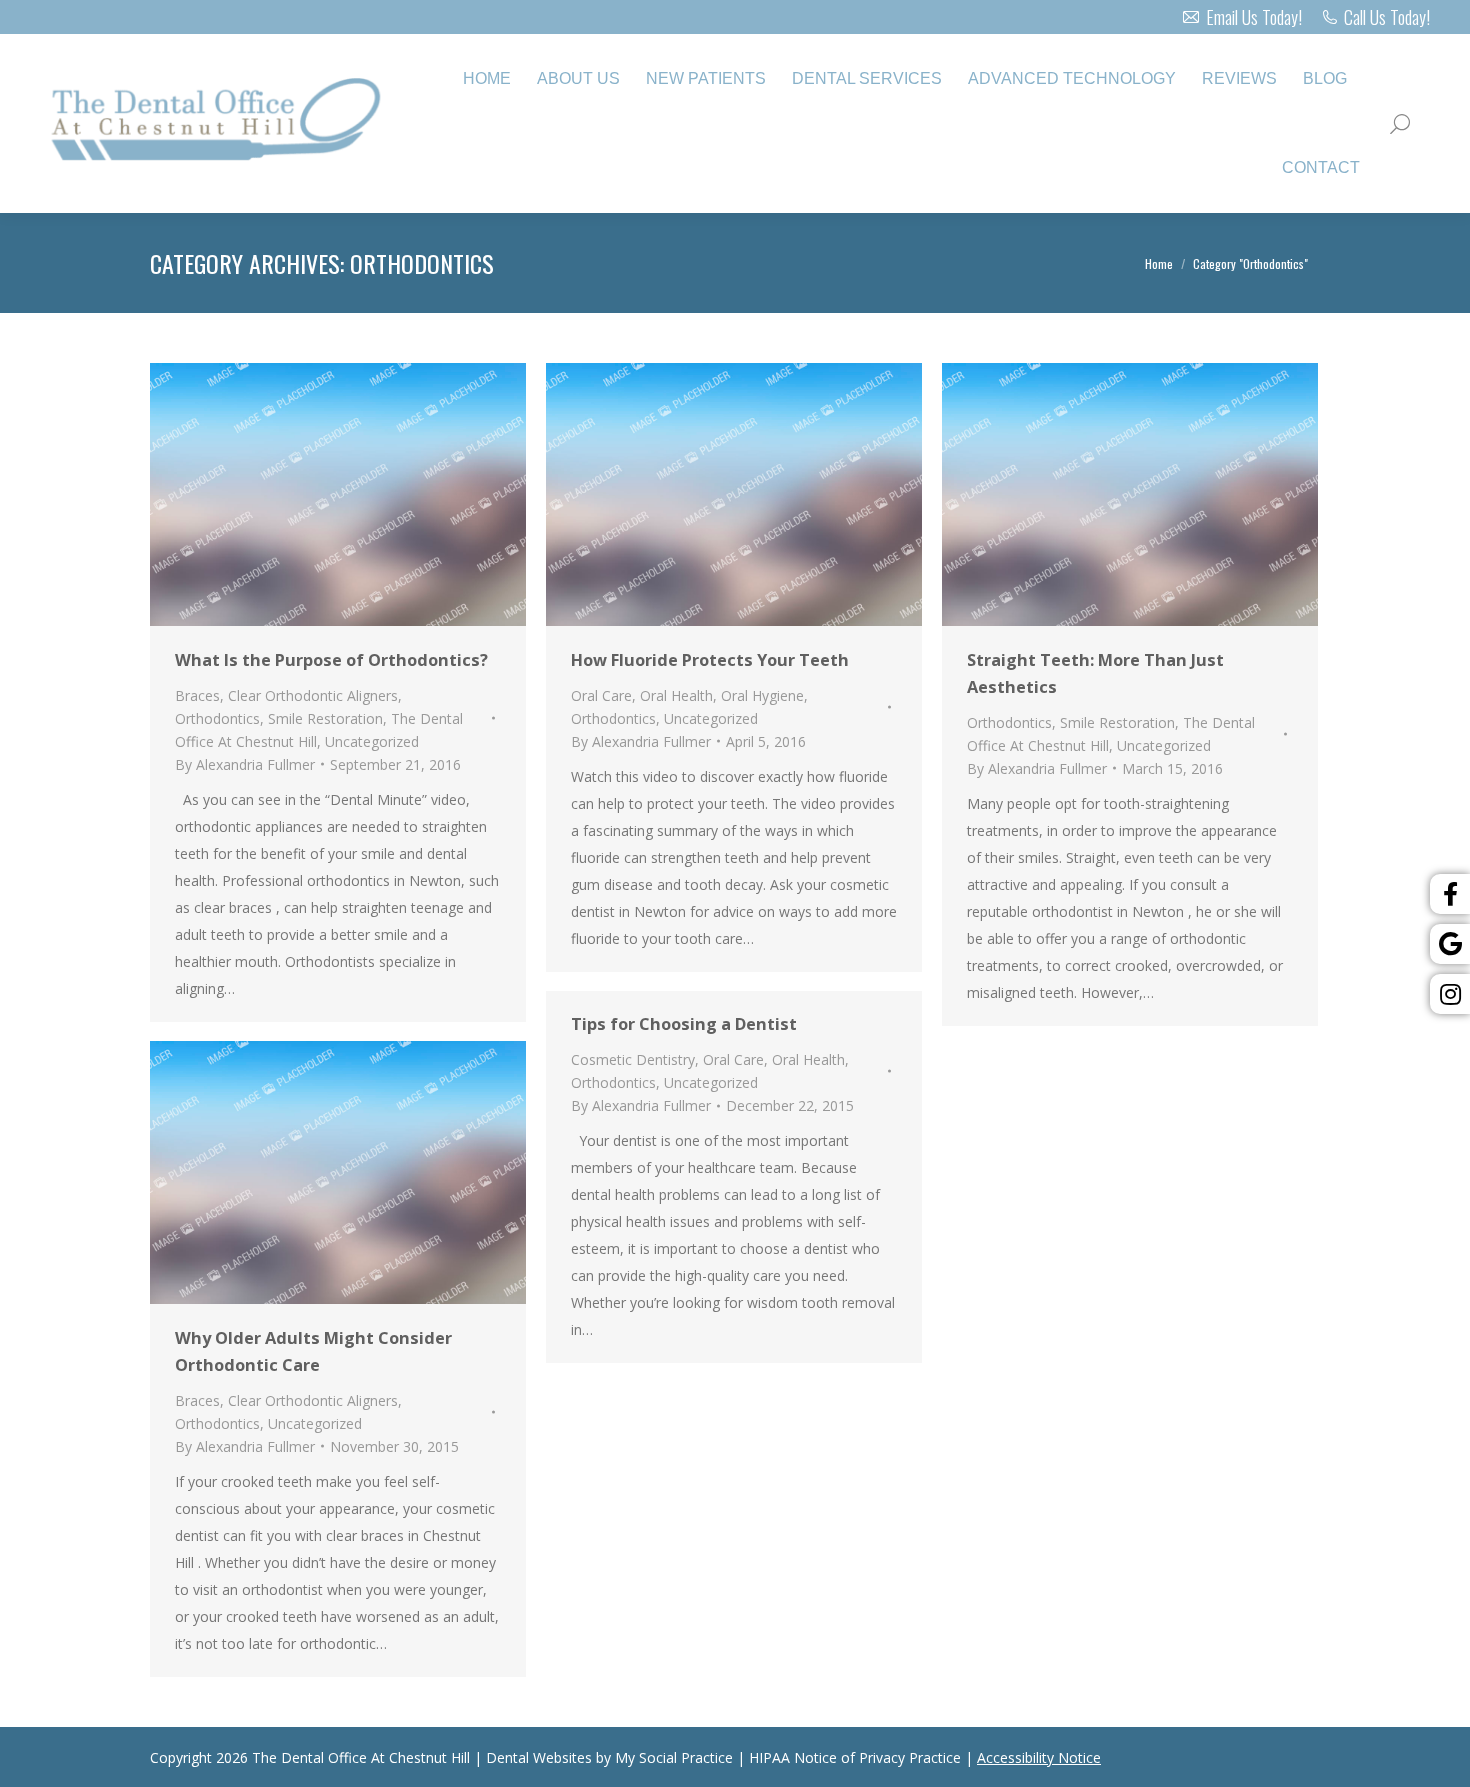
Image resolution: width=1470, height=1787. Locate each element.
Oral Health (676, 695)
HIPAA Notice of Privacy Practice (855, 1757)
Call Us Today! (1387, 17)
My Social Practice (672, 1757)
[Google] (1450, 944)
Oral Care (601, 695)
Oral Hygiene (762, 695)
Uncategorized (372, 741)
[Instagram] (1450, 994)
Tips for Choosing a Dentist (684, 1024)
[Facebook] (1450, 894)
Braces (197, 695)
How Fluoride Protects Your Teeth (710, 660)
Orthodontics (217, 718)
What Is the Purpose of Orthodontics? (331, 660)
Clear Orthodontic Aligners (313, 695)
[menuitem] (487, 79)
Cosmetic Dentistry (633, 1059)
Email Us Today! (1253, 17)
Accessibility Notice (1039, 1757)
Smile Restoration (325, 718)
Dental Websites (539, 1757)
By (245, 764)
